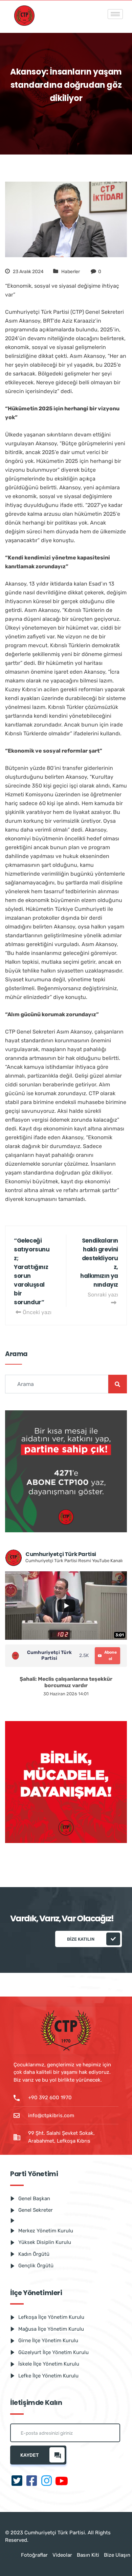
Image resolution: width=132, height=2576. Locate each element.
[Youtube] (62, 2481)
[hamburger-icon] (115, 14)
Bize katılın (81, 1939)
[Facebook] (32, 2481)
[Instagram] (47, 2481)
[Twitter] (17, 2481)
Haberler (71, 272)
